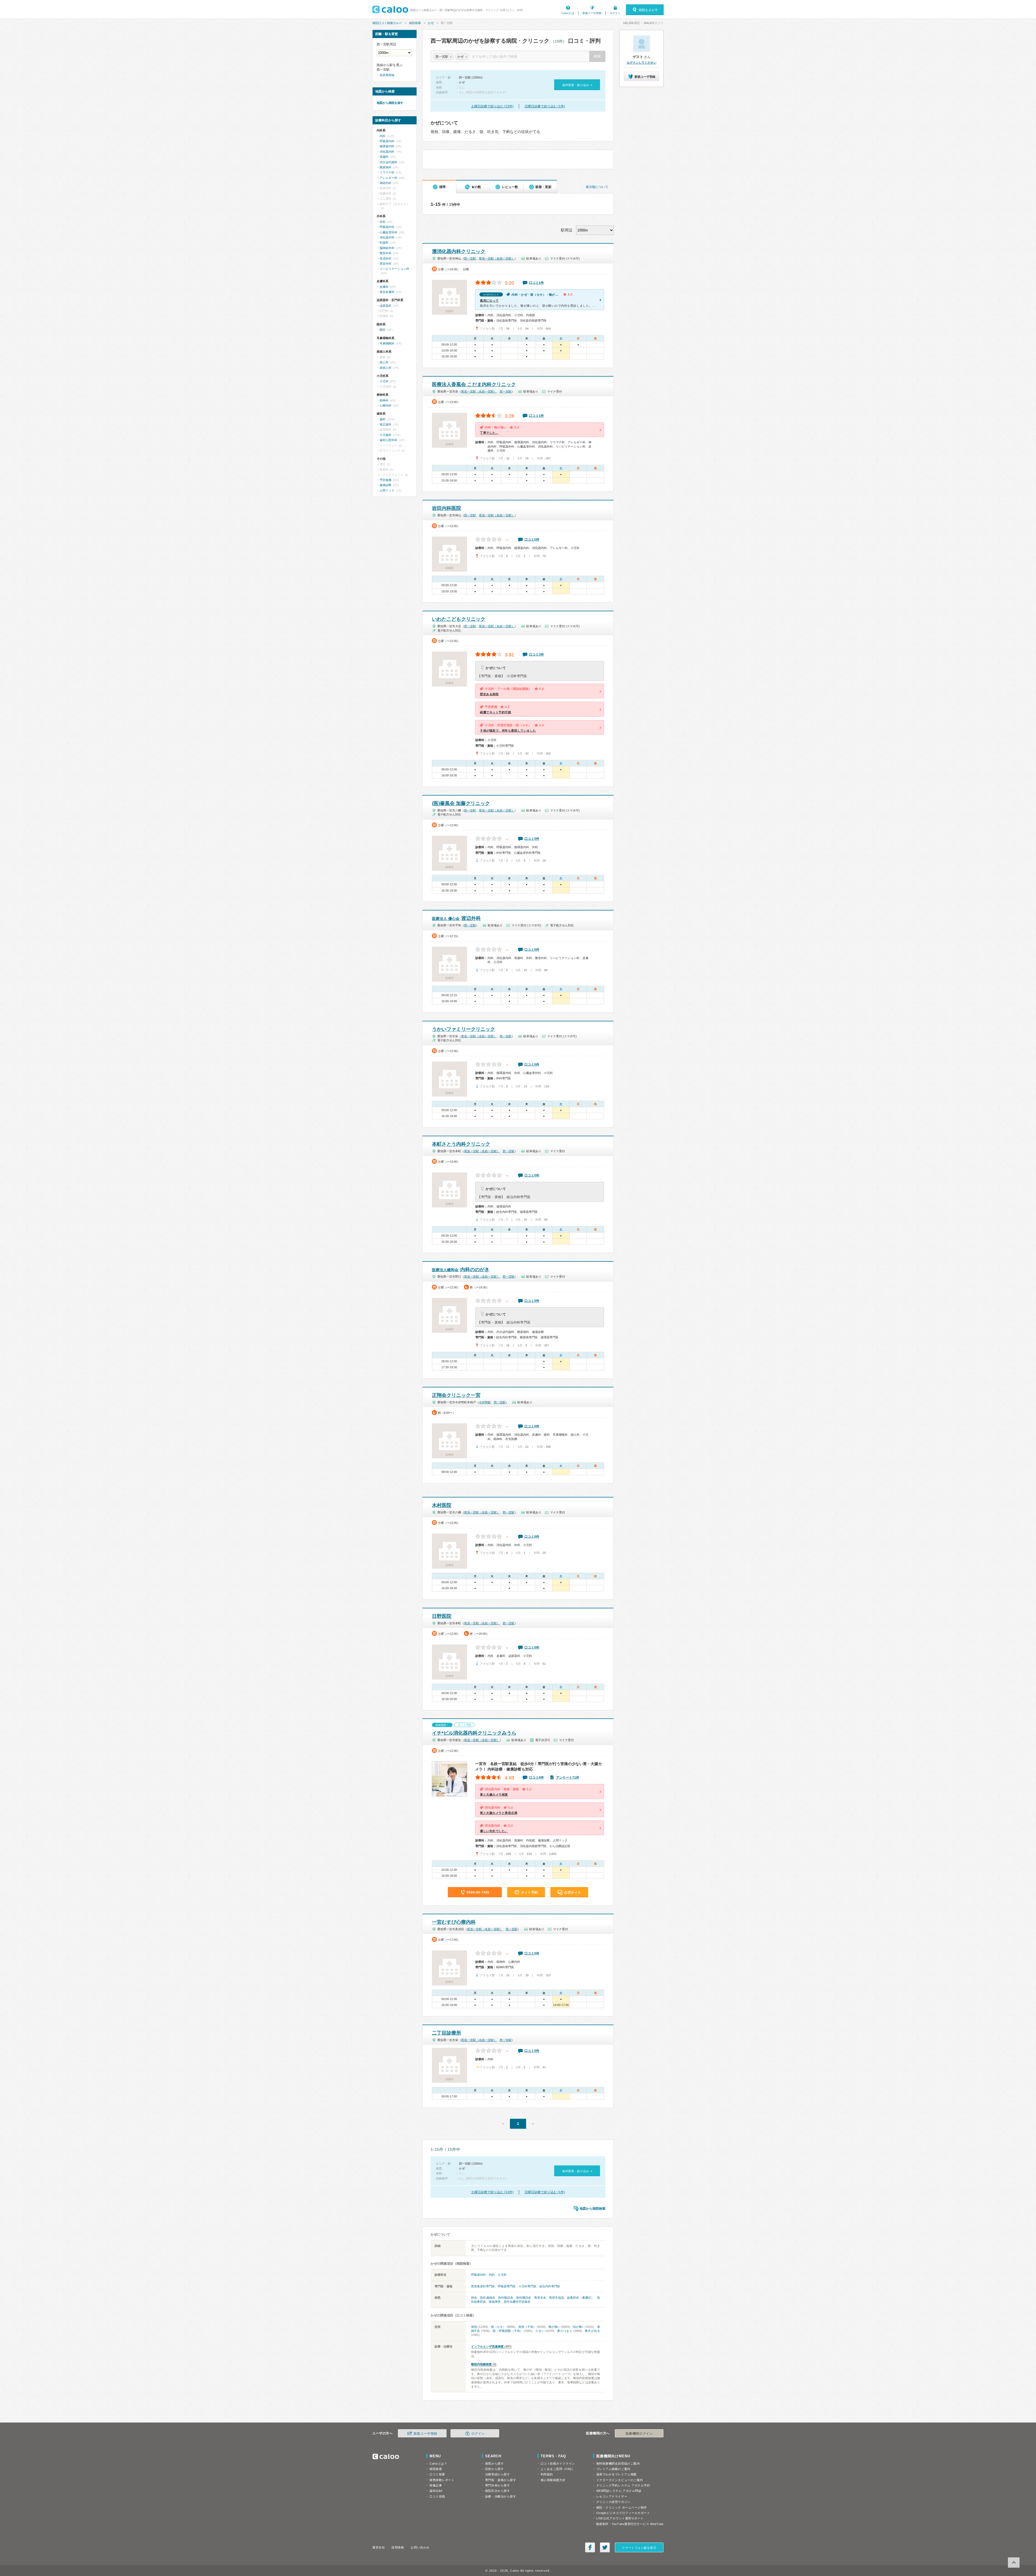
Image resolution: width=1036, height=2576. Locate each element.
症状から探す (494, 2469)
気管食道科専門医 (483, 2286)
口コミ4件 (536, 1777)
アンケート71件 (568, 1777)
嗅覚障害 (495, 2302)
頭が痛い (579, 2327)
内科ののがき (461, 1270)
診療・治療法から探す (501, 2496)
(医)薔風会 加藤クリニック (461, 803)
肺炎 (474, 2298)
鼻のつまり (565, 2331)
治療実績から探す (497, 2474)
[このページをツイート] (605, 2547)
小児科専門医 (527, 2286)
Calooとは (568, 13)
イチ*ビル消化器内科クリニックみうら (474, 1733)
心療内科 (386, 405)
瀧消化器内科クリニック (459, 251)
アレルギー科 (388, 178)
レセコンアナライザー (612, 2496)
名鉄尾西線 (387, 75)
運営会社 (379, 2547)
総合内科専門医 (550, 2286)
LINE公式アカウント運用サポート (620, 2518)
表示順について (597, 187)
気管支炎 (540, 2298)
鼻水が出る (592, 2331)
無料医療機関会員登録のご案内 (618, 2464)
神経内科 (386, 183)
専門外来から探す (497, 2485)
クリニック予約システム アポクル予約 (623, 2485)
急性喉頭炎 (506, 2298)
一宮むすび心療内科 (454, 1922)
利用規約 (547, 2474)
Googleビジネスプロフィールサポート (623, 2513)
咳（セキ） (498, 2327)
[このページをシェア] (590, 2547)
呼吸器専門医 (507, 2286)
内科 (492, 2275)
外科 (383, 222)
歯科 (383, 419)
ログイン (615, 13)
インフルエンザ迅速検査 (487, 2346)
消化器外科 (387, 237)
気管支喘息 (557, 2298)
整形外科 (386, 253)
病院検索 (415, 23)
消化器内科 (387, 152)
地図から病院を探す (390, 103)
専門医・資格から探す (501, 2480)
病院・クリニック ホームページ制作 (622, 2507)
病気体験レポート (442, 2480)
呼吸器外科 (387, 227)
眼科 (383, 330)
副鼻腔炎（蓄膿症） (581, 2298)
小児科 (502, 2275)
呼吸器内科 (478, 2275)
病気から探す (494, 2464)
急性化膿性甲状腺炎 (517, 2302)
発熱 (474, 2327)
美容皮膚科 (387, 292)
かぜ (431, 23)
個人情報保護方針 (553, 2480)
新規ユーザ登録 (592, 13)
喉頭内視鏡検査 (481, 2364)
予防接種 (386, 480)
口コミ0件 (532, 540)
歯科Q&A (436, 2491)
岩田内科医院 (447, 508)
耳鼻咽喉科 (387, 343)
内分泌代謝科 (388, 162)
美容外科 (386, 264)
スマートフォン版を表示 (639, 2548)
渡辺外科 (456, 918)
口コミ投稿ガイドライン (558, 2464)
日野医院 (442, 1616)
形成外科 (386, 258)
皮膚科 (384, 287)
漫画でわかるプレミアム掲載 (616, 2474)
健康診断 (386, 485)
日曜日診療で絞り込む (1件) (545, 106)
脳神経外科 (387, 248)
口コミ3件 (536, 654)
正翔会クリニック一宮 (456, 1395)
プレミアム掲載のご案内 (613, 2469)
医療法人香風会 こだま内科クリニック (474, 384)
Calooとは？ (438, 2464)
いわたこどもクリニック (459, 619)
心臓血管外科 (388, 232)
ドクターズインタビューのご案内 (620, 2480)
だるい (540, 2331)
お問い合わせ (420, 2547)
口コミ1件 (536, 283)
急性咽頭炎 (524, 2298)
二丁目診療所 (447, 2033)
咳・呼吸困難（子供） (508, 2331)
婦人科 (384, 362)
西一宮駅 (470, 258)
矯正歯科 (386, 424)
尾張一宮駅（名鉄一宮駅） (497, 258)
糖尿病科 (386, 167)
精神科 (384, 400)
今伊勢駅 (485, 1402)
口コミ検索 (437, 2474)
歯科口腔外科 (388, 440)
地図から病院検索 (592, 2209)
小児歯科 (386, 435)
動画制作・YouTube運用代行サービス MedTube (630, 2524)
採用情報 (398, 2547)
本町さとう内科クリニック (461, 1144)
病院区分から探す (497, 2491)
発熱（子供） (527, 2327)
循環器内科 (387, 146)
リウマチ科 (387, 172)
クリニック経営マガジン (613, 2502)
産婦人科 (386, 368)
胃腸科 (384, 157)
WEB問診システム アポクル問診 (619, 2491)
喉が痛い (554, 2327)
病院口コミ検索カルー (387, 23)
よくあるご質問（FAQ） (558, 2469)
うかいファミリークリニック (464, 1029)
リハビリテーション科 (394, 269)
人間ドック (387, 490)
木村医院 (442, 1505)
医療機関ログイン (639, 2434)
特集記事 (436, 2485)
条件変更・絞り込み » (577, 85)
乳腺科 (384, 243)
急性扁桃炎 (488, 2298)
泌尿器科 (386, 306)
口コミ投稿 (437, 2496)
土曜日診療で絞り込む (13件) (492, 106)
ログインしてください (642, 63)
